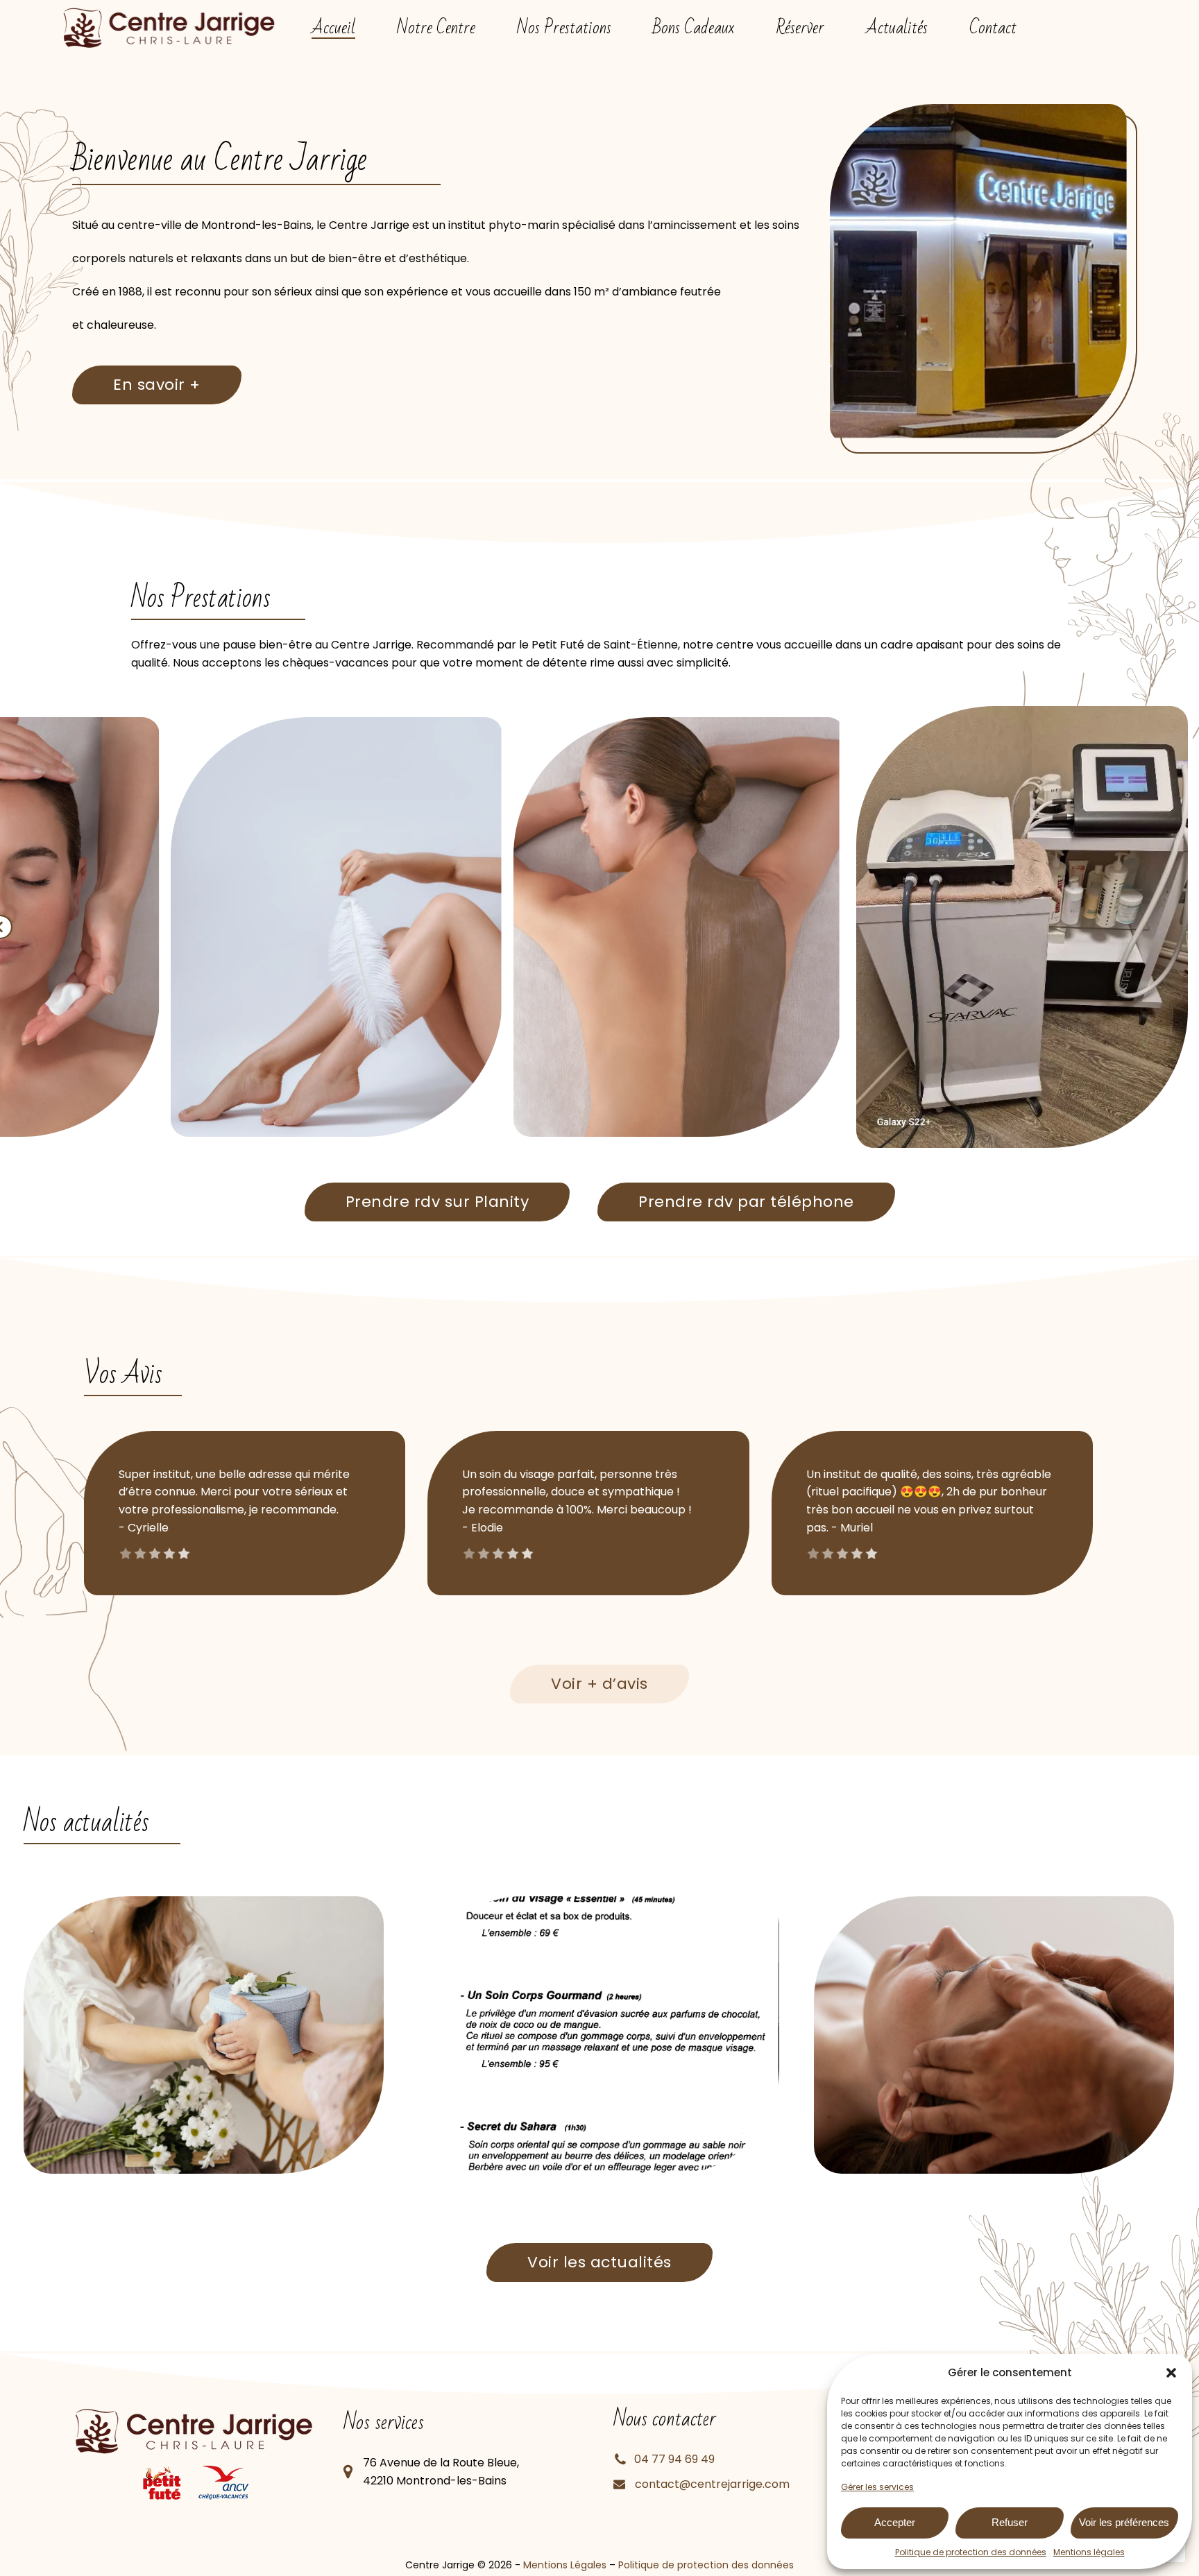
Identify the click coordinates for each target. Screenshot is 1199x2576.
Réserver (800, 28)
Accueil (333, 28)
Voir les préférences (1124, 2522)
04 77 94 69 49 (674, 2459)
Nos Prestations (564, 28)
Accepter (895, 2522)
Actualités (897, 28)
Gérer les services (877, 2487)
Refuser (1010, 2522)
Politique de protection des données (971, 2552)
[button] (1171, 2373)
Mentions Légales (565, 2565)
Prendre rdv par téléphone (746, 1202)
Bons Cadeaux (694, 28)
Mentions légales (1089, 2552)
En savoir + (157, 385)
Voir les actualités (599, 2262)
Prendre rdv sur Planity (437, 1202)
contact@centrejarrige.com (712, 2484)
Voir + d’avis (599, 1684)
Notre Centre (436, 28)
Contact (993, 28)
